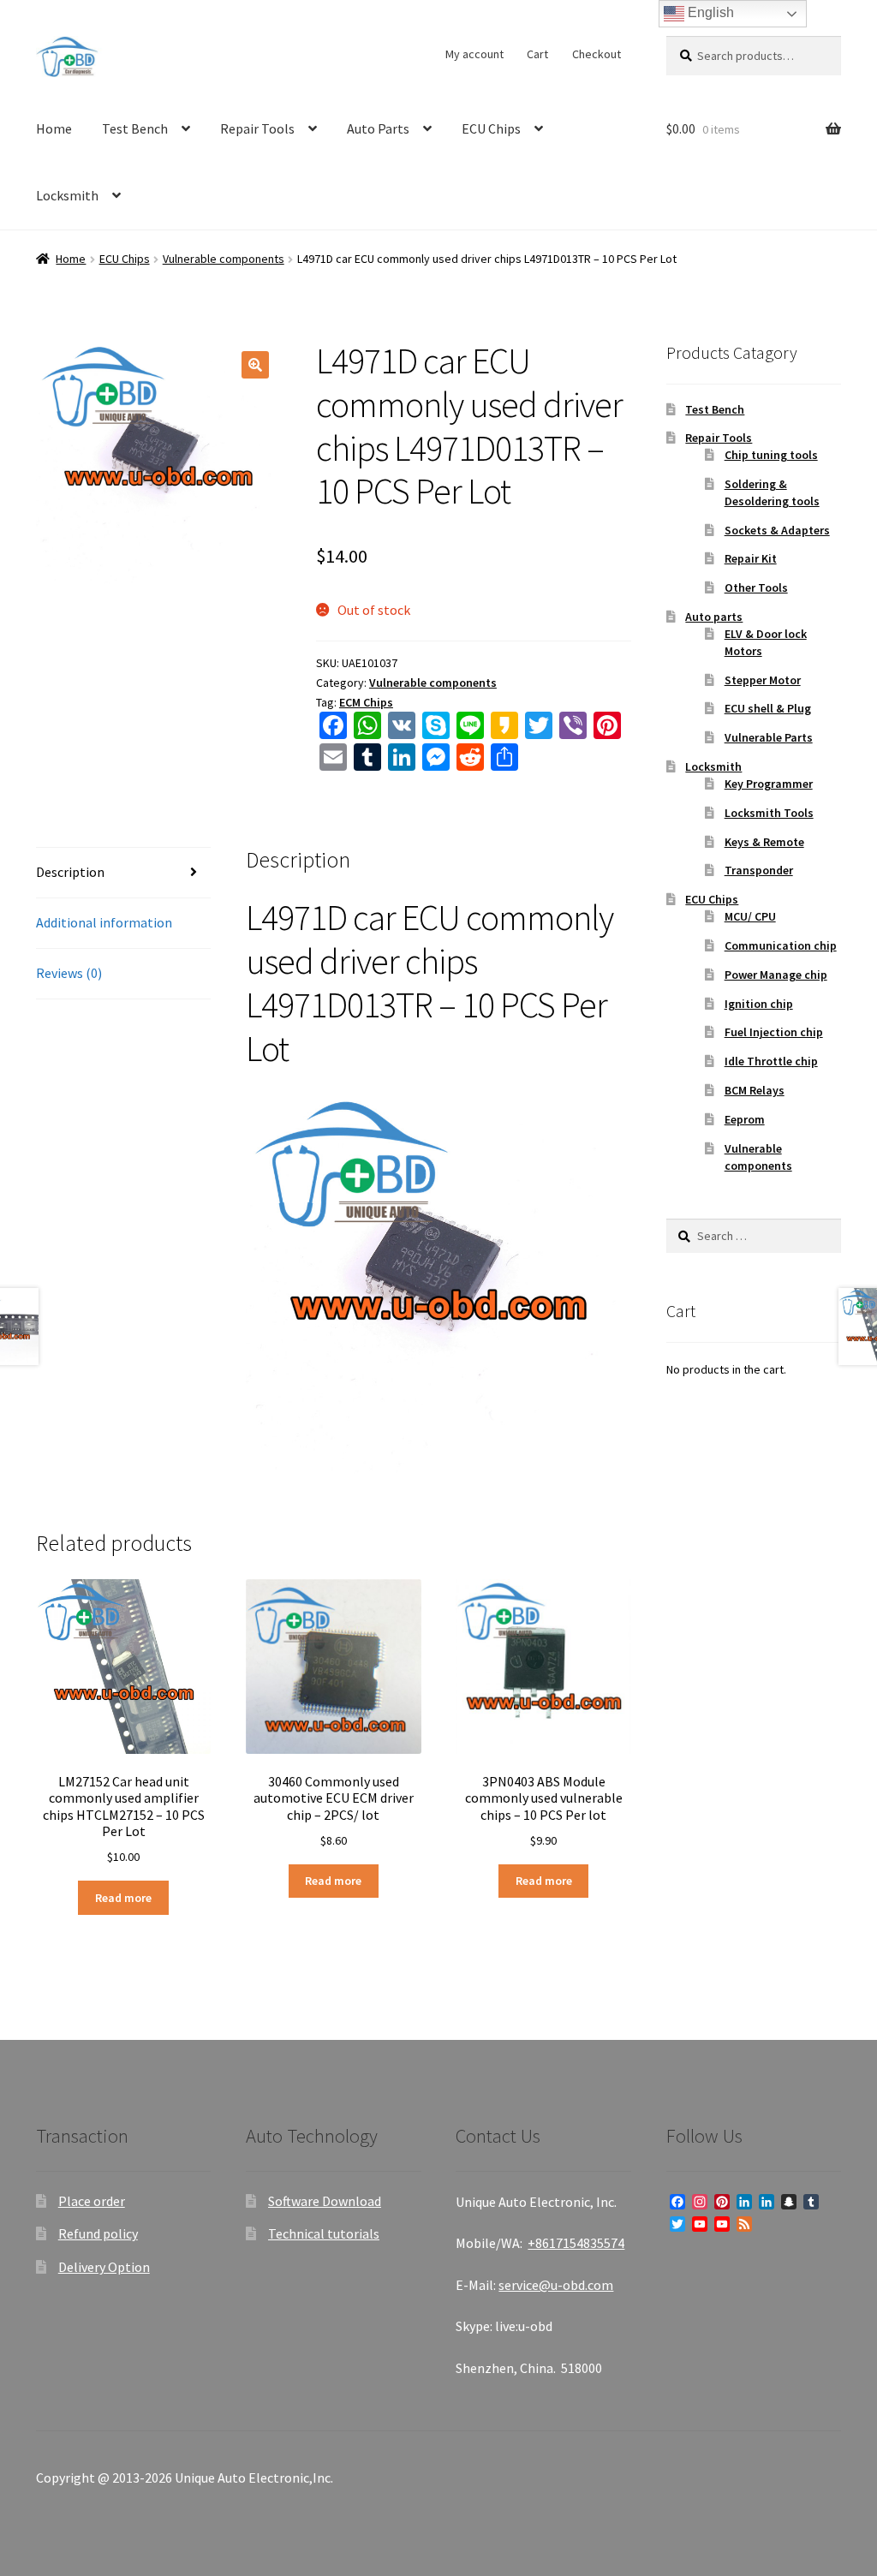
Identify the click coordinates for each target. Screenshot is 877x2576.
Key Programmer (769, 784)
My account (474, 54)
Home (54, 128)
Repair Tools (257, 128)
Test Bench (135, 128)
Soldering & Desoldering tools (772, 492)
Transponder (759, 870)
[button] (255, 365)
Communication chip (781, 945)
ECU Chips (491, 128)
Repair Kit (751, 558)
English (709, 12)
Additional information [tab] (104, 922)
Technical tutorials (324, 2233)
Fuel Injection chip (774, 1032)
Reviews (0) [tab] (69, 973)
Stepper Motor (763, 680)
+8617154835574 (576, 2243)
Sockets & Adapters (777, 530)
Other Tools (756, 587)
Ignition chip (759, 1004)
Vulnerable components (224, 259)
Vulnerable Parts (769, 737)
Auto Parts (378, 128)
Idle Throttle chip (771, 1061)
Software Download (325, 2201)
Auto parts (714, 617)
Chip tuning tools (771, 455)
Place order (92, 2201)
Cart (537, 54)
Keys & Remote (764, 842)
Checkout (597, 54)
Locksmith (67, 195)
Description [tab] (70, 872)
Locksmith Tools (769, 813)
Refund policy (98, 2233)
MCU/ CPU (750, 916)
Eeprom (745, 1119)
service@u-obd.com (556, 2285)
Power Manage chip (776, 975)
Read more (123, 1898)
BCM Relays (755, 1090)
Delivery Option (104, 2267)
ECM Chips (366, 702)
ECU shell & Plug (768, 708)
